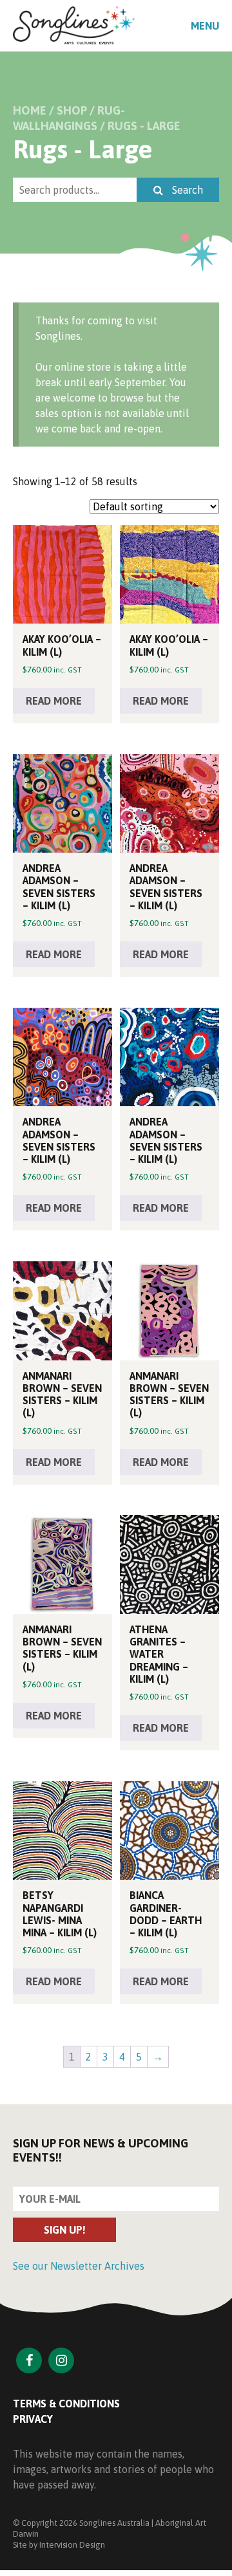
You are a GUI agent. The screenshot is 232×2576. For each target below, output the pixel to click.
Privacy (33, 2419)
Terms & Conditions (66, 2404)
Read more (54, 701)
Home (30, 110)
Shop (72, 110)
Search (186, 190)
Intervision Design (72, 2545)
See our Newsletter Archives (79, 2266)
